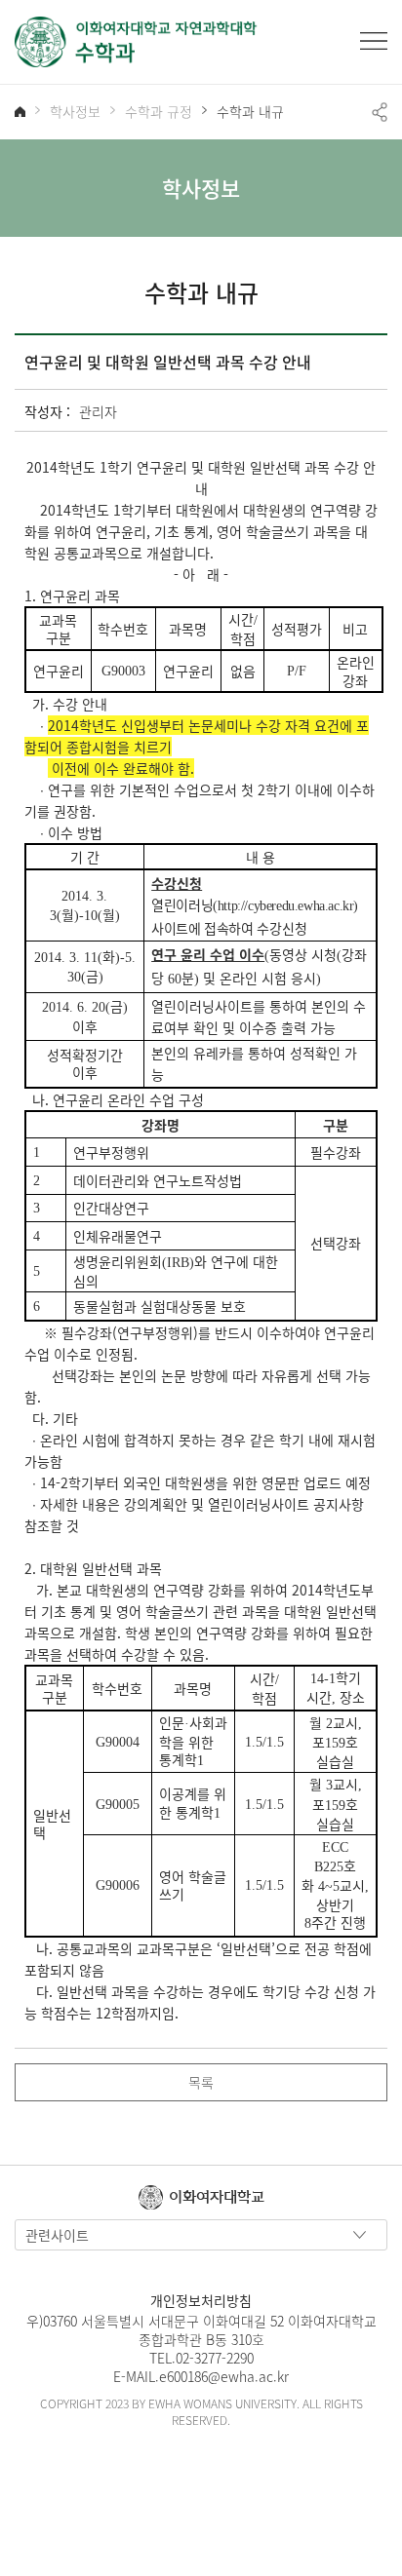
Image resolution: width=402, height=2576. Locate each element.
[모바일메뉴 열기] (374, 41)
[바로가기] (137, 42)
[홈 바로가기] (20, 112)
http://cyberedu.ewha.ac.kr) (288, 906)
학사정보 (75, 112)
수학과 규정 (159, 112)
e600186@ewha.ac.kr (224, 2376)
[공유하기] (380, 112)
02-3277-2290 (215, 2358)
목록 (201, 2082)
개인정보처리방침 (201, 2300)
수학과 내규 (250, 112)
